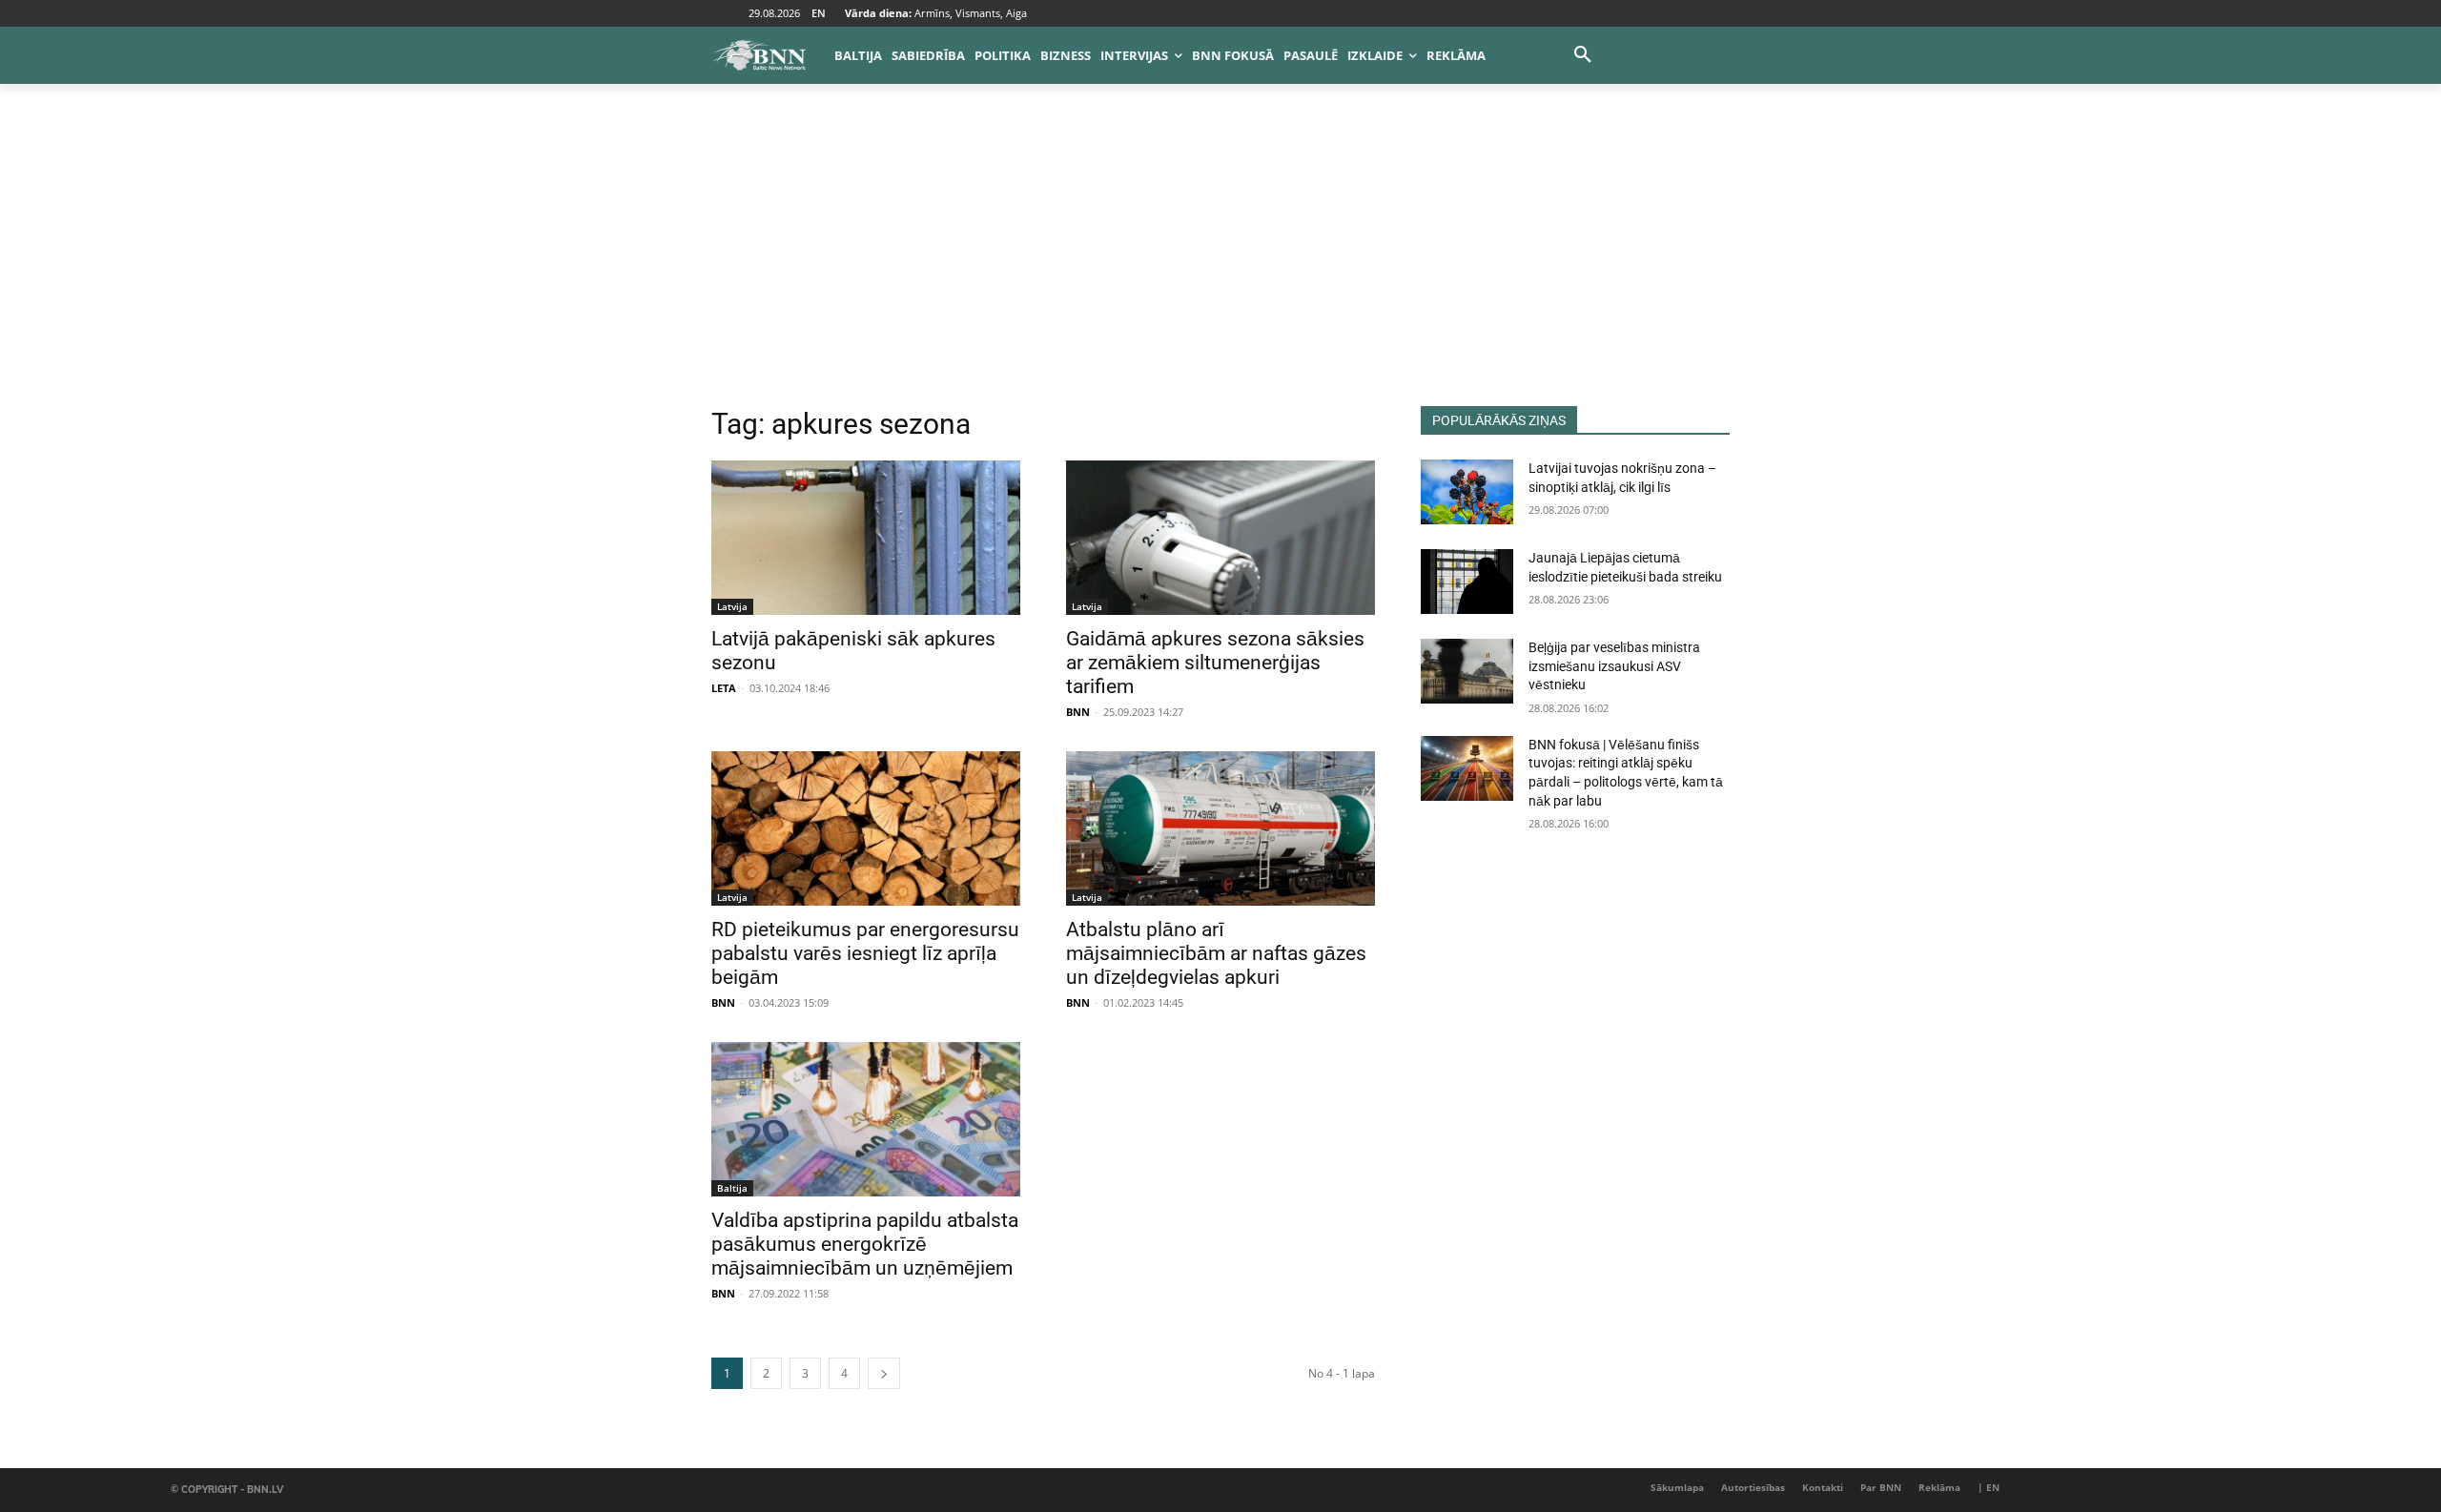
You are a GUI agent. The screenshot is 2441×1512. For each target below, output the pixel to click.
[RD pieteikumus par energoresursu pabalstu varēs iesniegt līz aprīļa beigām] (866, 828)
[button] (1583, 55)
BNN (1078, 712)
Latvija (732, 606)
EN (819, 13)
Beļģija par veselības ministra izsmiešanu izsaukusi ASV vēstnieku (1614, 666)
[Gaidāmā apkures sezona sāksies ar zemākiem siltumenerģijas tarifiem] (1220, 538)
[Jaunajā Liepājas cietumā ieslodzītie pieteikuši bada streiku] (1467, 582)
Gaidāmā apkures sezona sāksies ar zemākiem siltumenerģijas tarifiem (1215, 663)
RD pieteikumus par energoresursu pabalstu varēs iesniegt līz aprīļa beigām (865, 953)
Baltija (732, 1188)
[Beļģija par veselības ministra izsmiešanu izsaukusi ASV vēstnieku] (1467, 671)
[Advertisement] (1220, 263)
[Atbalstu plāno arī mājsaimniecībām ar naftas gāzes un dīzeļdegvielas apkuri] (1220, 828)
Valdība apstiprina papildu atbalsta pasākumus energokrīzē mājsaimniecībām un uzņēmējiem (865, 1244)
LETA (724, 688)
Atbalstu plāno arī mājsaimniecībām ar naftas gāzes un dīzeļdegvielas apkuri (1216, 953)
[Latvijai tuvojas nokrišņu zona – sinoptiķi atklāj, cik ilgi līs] (1467, 492)
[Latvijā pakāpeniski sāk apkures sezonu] (866, 538)
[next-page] (884, 1373)
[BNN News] (759, 55)
